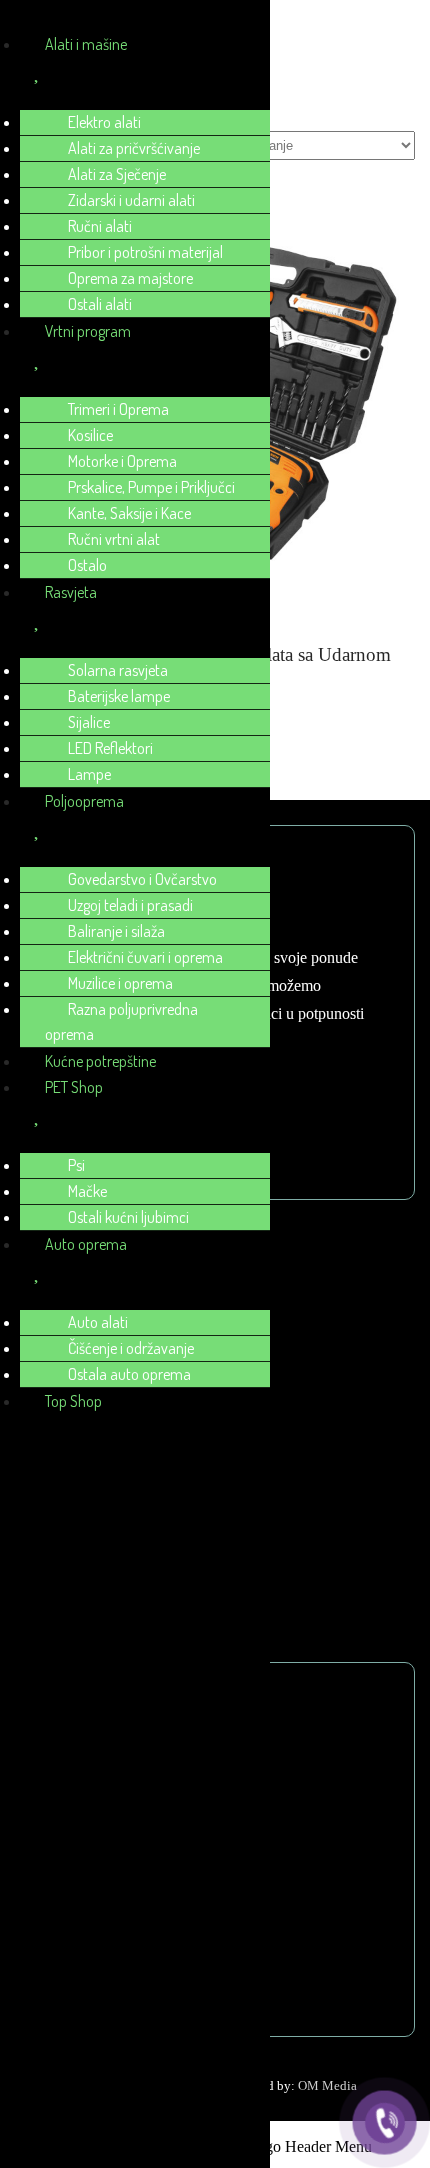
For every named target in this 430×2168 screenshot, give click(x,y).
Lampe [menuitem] (89, 774)
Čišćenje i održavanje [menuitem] (131, 1348)
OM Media (327, 2085)
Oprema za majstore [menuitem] (130, 278)
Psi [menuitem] (76, 1165)
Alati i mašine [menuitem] (86, 44)
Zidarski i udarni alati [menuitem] (131, 200)
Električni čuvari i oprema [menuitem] (145, 957)
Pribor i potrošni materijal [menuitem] (145, 252)
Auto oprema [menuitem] (86, 1244)
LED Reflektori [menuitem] (110, 748)
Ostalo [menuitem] (87, 565)
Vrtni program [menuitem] (88, 331)
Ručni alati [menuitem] (100, 226)
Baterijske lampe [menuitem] (119, 696)
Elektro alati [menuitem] (104, 122)
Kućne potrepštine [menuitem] (100, 1061)
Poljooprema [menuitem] (84, 801)
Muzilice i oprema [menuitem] (120, 983)
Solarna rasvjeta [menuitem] (118, 670)
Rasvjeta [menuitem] (71, 592)
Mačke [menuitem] (87, 1191)
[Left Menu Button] (21, 19)
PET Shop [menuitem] (74, 1087)
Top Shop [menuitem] (73, 1401)
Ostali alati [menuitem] (100, 304)
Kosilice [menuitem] (90, 435)
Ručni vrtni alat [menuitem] (114, 539)
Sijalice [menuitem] (89, 722)
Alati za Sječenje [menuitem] (117, 174)
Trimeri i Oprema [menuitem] (118, 409)
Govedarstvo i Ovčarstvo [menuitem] (142, 879)
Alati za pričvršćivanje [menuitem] (134, 148)
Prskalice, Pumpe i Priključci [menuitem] (151, 487)
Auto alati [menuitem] (98, 1322)
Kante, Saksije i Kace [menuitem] (129, 513)
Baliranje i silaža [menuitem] (116, 931)
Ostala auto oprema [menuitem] (129, 1374)
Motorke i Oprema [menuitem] (122, 461)
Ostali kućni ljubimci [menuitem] (128, 1217)
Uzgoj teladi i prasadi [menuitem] (130, 905)
